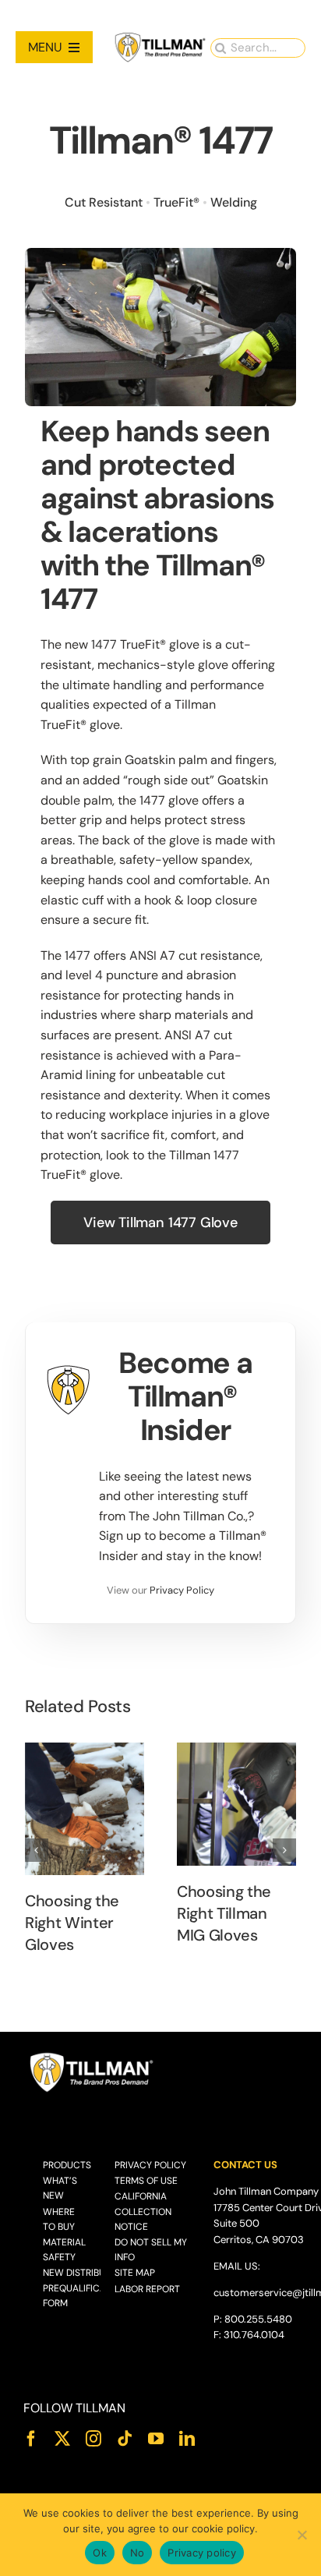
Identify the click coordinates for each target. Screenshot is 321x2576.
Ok (100, 2553)
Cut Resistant (104, 202)
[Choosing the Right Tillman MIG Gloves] (236, 1804)
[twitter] (62, 2439)
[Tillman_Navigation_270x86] (161, 37)
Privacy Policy (182, 1590)
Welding (234, 202)
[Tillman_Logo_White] (92, 2056)
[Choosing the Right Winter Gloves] (85, 1809)
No (138, 2553)
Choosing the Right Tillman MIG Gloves (224, 1913)
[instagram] (93, 2439)
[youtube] (156, 2439)
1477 (104, 644)
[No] (302, 2535)
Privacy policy (202, 2553)
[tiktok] (125, 2439)
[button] (37, 1850)
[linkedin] (187, 2439)
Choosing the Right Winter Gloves (72, 1923)
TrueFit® (176, 202)
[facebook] (31, 2439)
